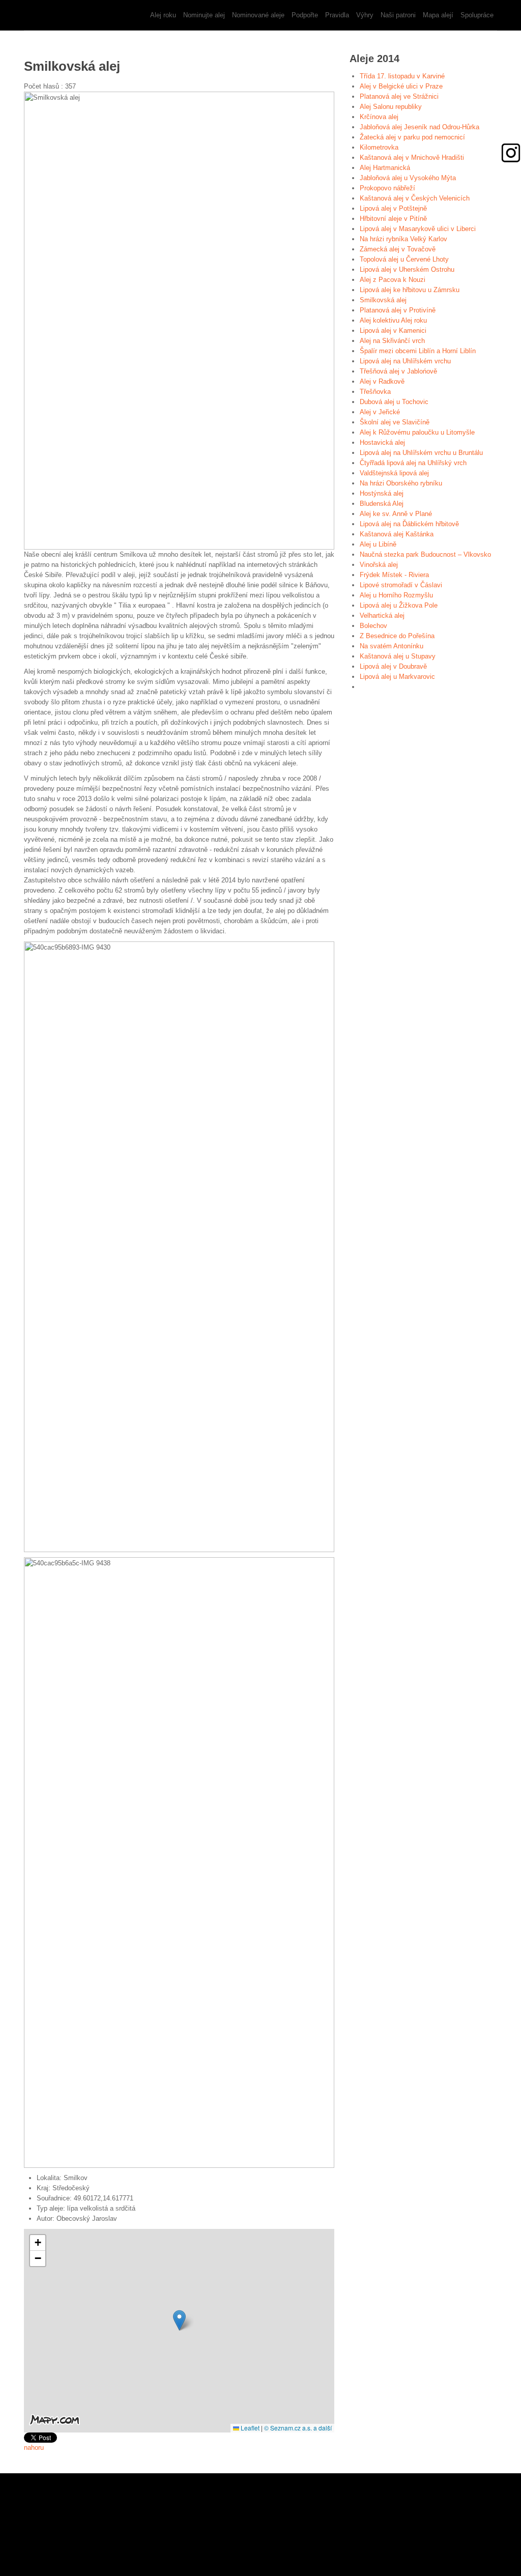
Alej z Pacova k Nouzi (393, 280)
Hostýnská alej (382, 493)
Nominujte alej (204, 15)
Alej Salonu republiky (391, 107)
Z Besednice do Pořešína (397, 636)
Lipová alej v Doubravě (393, 666)
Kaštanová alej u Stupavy (398, 656)
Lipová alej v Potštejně (393, 208)
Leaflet (249, 2428)
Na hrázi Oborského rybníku (401, 483)
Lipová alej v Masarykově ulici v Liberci (418, 229)
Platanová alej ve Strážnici (399, 96)
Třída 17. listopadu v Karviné (402, 76)
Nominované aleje (258, 15)
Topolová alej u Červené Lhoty (404, 259)
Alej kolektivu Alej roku (393, 320)
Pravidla (337, 15)
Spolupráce (477, 15)
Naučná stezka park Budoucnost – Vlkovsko (425, 554)
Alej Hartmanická (385, 168)
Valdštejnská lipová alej (394, 473)
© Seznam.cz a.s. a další (298, 2428)
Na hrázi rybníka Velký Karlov (403, 239)
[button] (179, 2320)
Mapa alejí (438, 15)
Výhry (365, 15)
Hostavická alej (382, 442)
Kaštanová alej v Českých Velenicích (415, 198)
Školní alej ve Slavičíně (395, 422)
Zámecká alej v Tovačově (398, 249)
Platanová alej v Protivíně (398, 310)
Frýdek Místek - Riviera (394, 575)
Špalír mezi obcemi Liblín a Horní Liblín (418, 351)
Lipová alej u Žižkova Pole (399, 605)
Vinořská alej (379, 565)
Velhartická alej (382, 616)
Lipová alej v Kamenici (393, 331)
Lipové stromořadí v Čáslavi (401, 585)
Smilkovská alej (383, 300)
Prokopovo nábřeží (387, 188)
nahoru (34, 2448)
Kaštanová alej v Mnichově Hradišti (412, 158)
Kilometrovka (379, 147)
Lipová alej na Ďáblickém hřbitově (409, 524)
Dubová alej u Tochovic (394, 402)
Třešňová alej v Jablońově (398, 371)
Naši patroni (398, 15)
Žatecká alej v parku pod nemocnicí (412, 137)
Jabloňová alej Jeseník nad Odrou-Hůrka (419, 127)
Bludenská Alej (382, 504)
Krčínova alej (379, 117)
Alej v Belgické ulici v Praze (401, 86)
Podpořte (305, 15)
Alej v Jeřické (380, 412)
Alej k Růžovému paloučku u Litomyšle (417, 432)
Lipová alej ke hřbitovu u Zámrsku (410, 290)
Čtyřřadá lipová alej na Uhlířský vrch (413, 463)
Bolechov (373, 626)
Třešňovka (375, 392)
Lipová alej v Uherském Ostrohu (407, 269)
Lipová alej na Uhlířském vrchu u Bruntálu (421, 453)
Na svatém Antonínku (392, 646)
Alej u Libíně (378, 544)
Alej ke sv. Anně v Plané (396, 514)
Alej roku (163, 15)
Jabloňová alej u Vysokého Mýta (408, 178)
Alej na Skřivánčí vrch (392, 341)
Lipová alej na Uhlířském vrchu (405, 361)
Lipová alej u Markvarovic (397, 677)
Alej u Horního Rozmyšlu (396, 595)
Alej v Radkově (382, 381)
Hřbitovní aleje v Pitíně (393, 219)
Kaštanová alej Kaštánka (397, 534)
